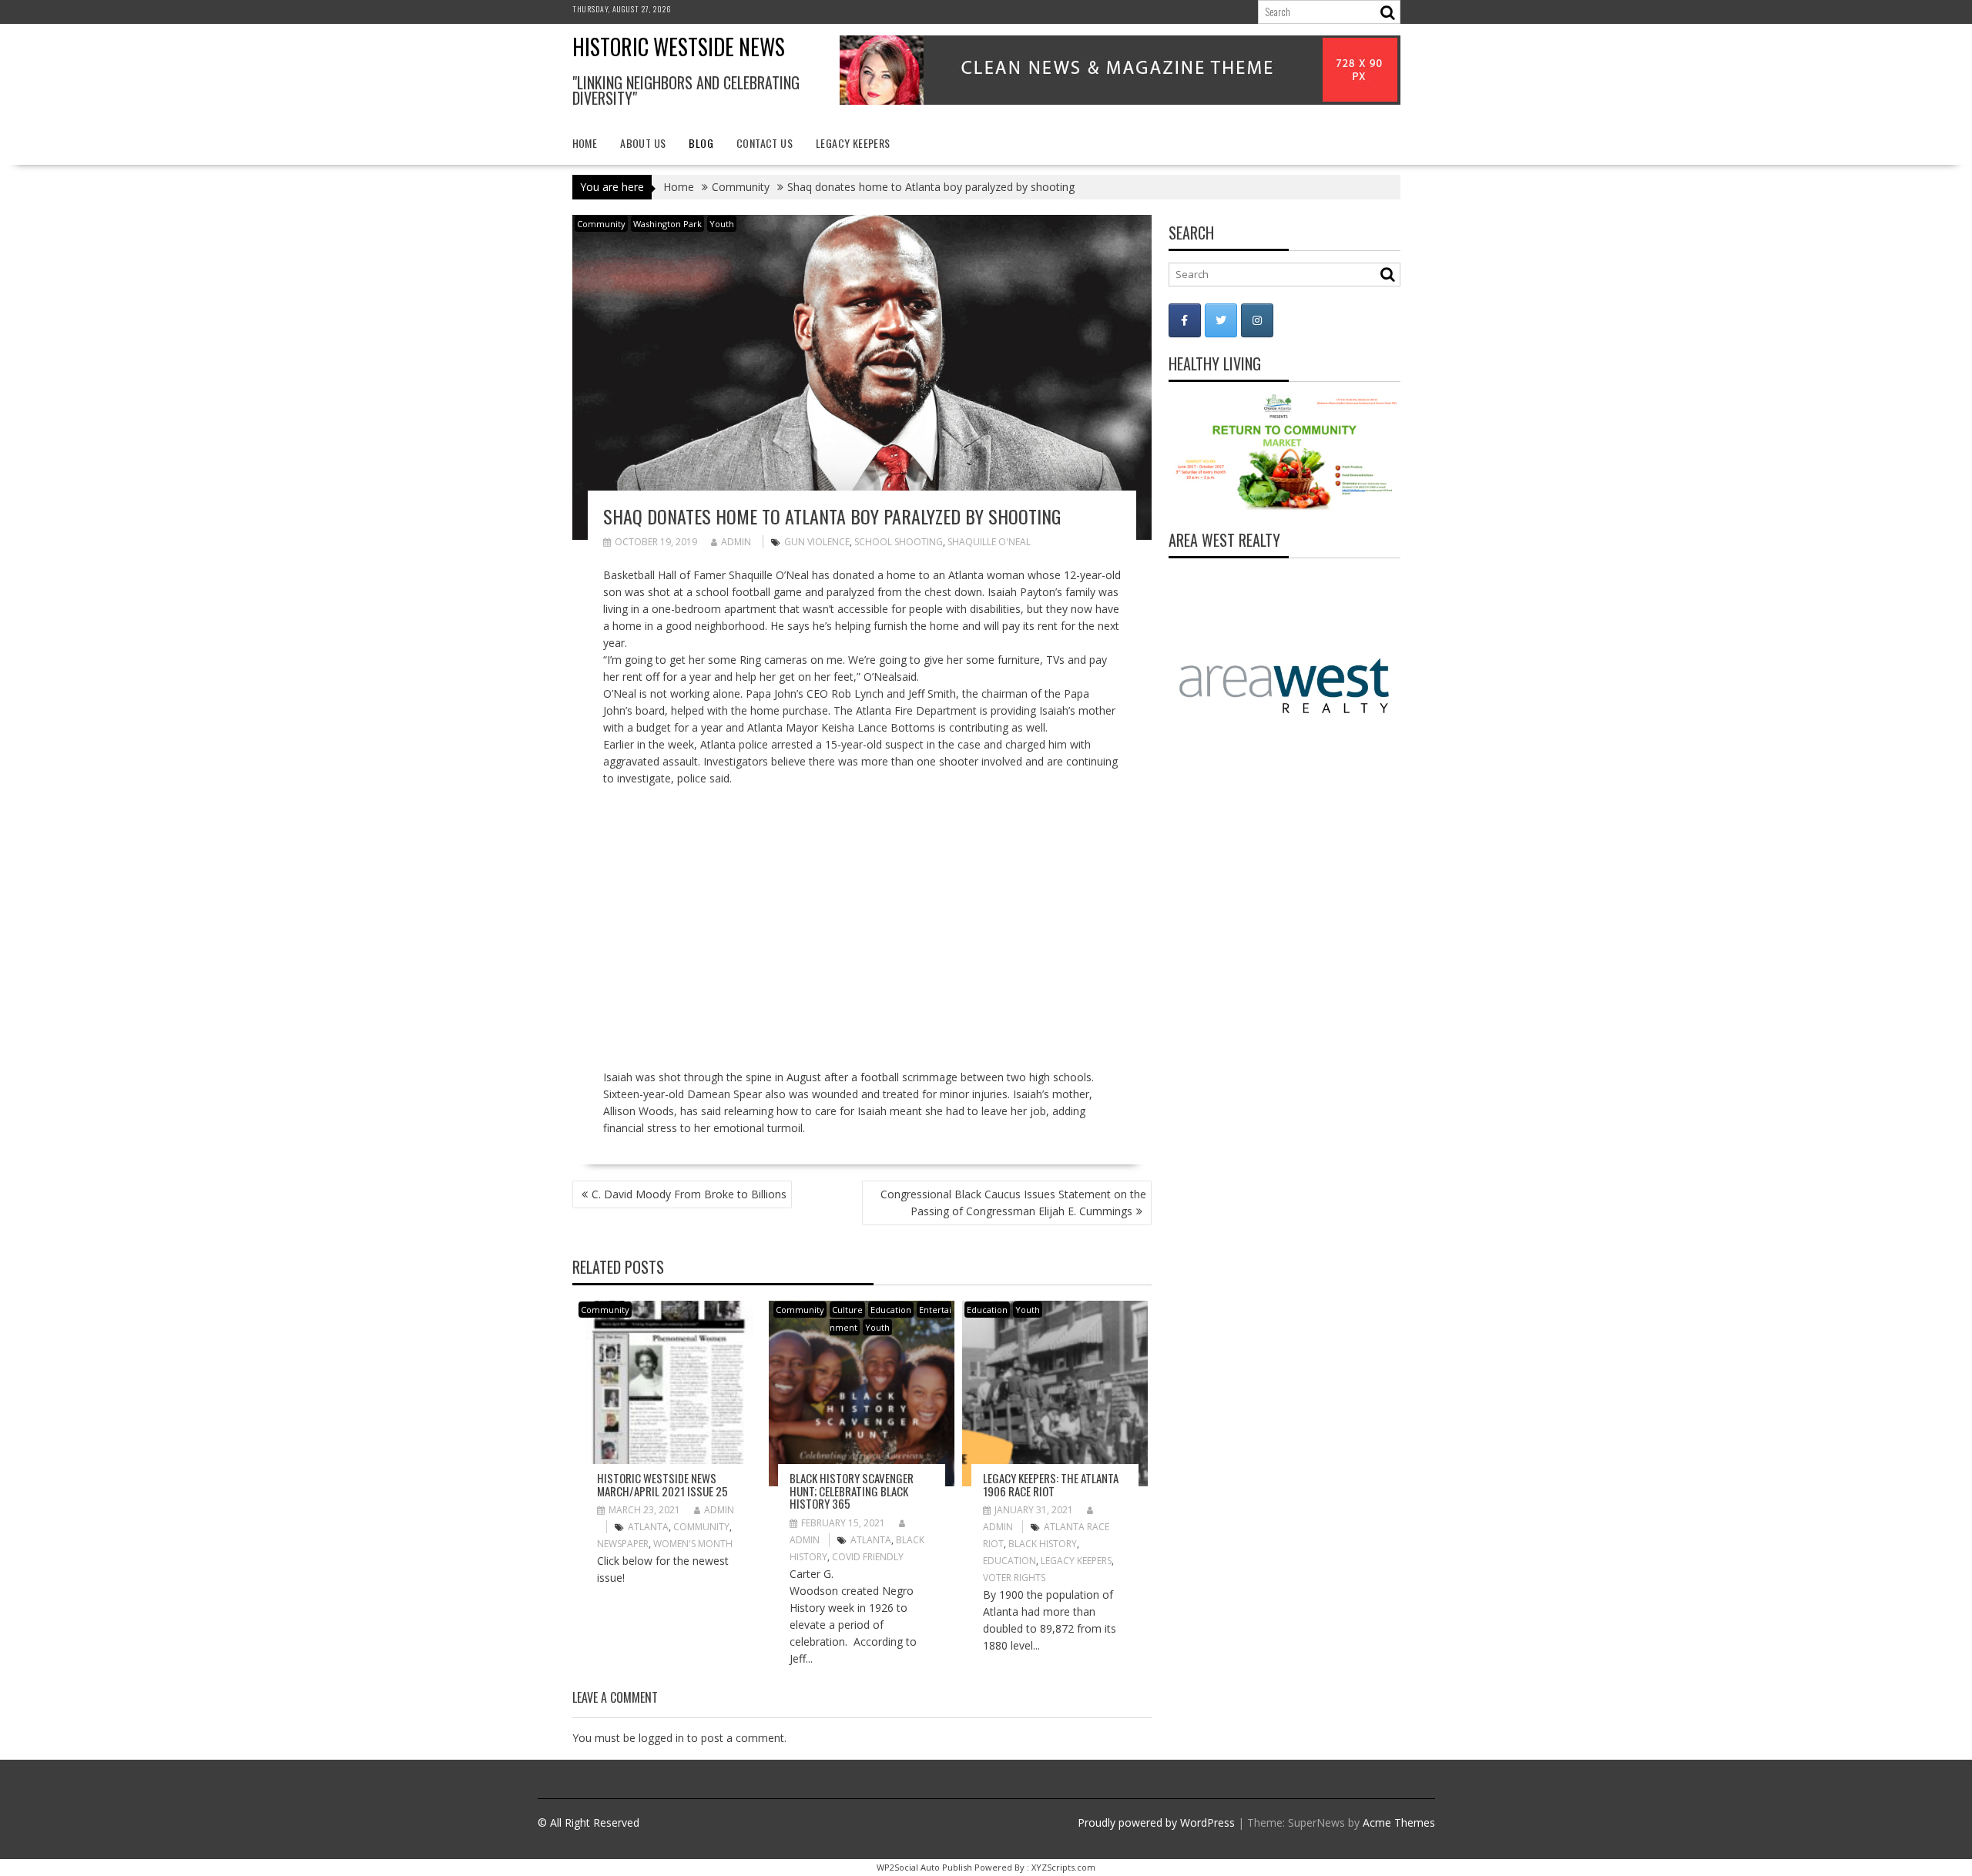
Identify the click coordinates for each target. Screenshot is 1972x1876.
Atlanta (648, 1527)
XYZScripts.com (1063, 1867)
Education (891, 1310)
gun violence (817, 542)
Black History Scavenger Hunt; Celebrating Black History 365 (852, 1491)
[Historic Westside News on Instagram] (1257, 320)
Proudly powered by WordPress (1156, 1822)
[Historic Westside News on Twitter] (1221, 320)
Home (585, 143)
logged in (661, 1738)
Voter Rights (1014, 1578)
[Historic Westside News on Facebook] (1185, 320)
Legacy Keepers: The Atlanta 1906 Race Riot (1051, 1484)
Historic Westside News (679, 47)
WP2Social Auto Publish (924, 1867)
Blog (701, 143)
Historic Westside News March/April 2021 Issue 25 (662, 1484)
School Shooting (899, 542)
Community (601, 224)
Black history (1043, 1544)
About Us (643, 143)
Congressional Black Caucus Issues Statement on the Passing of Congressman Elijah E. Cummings (1013, 1203)
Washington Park (667, 224)
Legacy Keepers (853, 143)
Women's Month (693, 1544)
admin (736, 542)
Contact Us (765, 143)
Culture (847, 1310)
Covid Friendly (868, 1557)
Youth (722, 224)
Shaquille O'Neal (989, 542)
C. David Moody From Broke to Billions (689, 1194)
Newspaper (623, 1544)
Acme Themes (1399, 1822)
